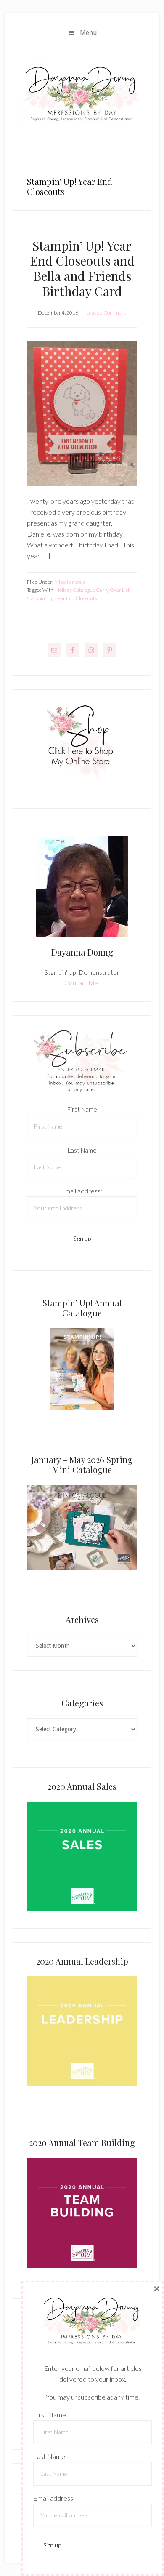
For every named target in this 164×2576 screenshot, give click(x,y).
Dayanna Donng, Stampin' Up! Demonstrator (82, 96)
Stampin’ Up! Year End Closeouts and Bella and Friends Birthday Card (82, 268)
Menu (89, 33)
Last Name (82, 1150)
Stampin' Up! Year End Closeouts (62, 598)
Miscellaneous (70, 582)
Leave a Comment (106, 313)
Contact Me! (82, 983)
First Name (82, 1109)
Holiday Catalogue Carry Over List (93, 590)
